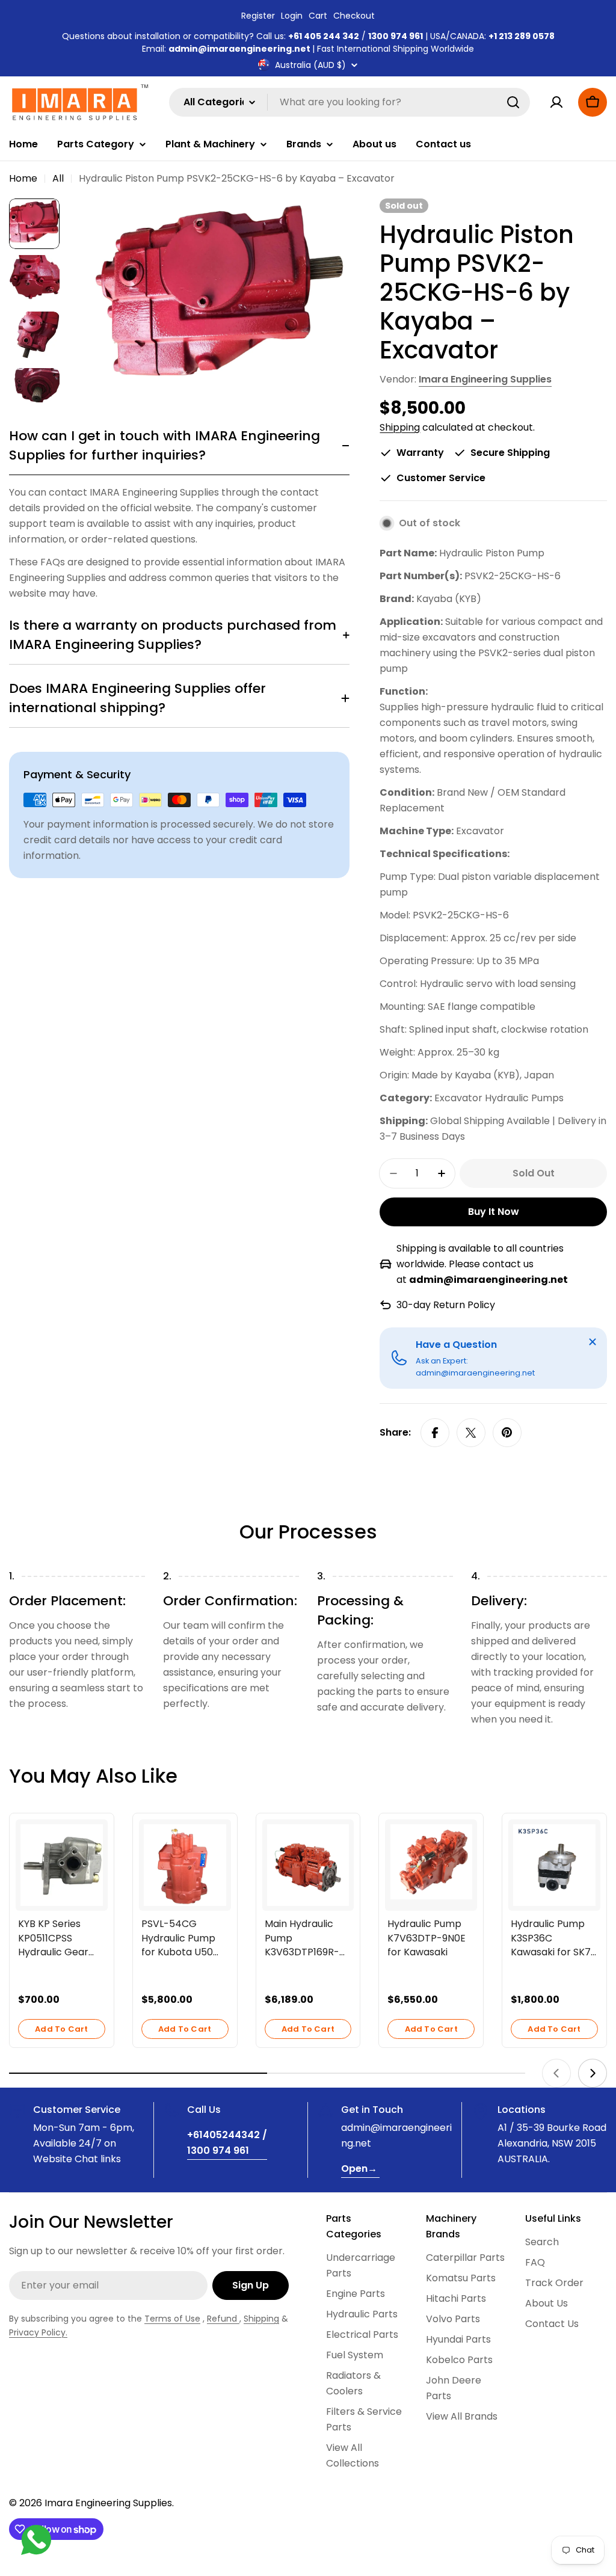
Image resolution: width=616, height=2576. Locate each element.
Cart (318, 16)
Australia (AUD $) (310, 65)
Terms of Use (172, 2319)
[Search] (513, 102)
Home (23, 178)
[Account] (556, 102)
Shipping (400, 427)
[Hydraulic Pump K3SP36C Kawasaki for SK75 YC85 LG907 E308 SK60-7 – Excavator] (554, 1865)
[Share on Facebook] (435, 1433)
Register (258, 16)
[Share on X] (471, 1433)
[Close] (593, 1342)
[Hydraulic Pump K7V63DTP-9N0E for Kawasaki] (431, 1862)
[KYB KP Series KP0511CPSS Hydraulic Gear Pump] (62, 1865)
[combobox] (350, 102)
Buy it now (494, 1212)
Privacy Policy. (38, 2332)
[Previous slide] (556, 2073)
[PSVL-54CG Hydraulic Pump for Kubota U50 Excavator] (185, 1865)
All (58, 178)
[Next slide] (593, 2073)
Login (292, 16)
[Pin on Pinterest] (507, 1433)
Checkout (354, 16)
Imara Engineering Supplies (485, 379)
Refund (223, 2319)
